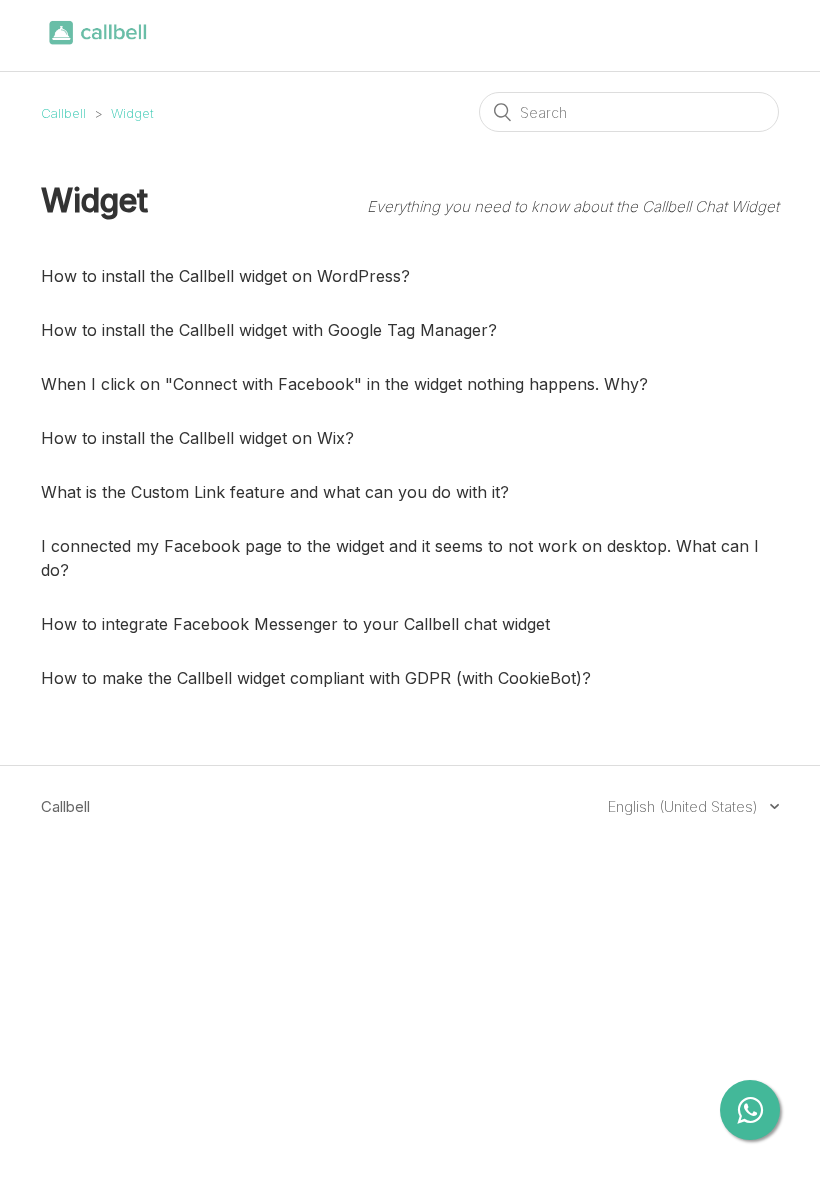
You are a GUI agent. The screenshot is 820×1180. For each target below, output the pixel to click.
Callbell (63, 113)
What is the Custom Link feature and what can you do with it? (275, 492)
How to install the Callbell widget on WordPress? (225, 276)
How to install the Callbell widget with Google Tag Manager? (269, 330)
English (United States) (685, 806)
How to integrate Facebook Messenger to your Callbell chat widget (295, 624)
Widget (132, 113)
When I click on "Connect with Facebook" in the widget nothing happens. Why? (344, 384)
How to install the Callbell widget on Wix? (197, 438)
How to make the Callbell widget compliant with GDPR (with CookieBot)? (316, 678)
